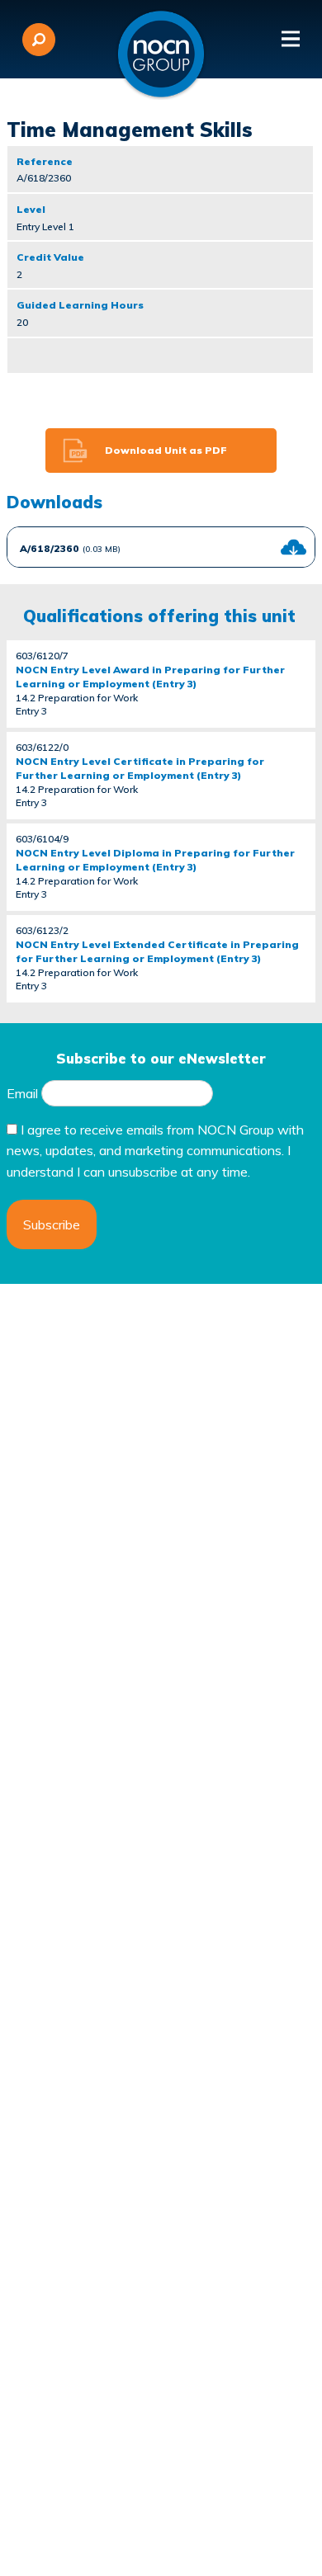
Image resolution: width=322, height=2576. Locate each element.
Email (22, 1093)
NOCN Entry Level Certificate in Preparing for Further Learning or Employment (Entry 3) (140, 768)
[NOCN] (161, 54)
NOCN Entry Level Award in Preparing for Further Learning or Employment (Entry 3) (150, 677)
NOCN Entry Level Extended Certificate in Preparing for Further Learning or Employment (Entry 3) (157, 951)
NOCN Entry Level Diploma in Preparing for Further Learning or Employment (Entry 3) (155, 860)
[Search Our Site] (39, 40)
